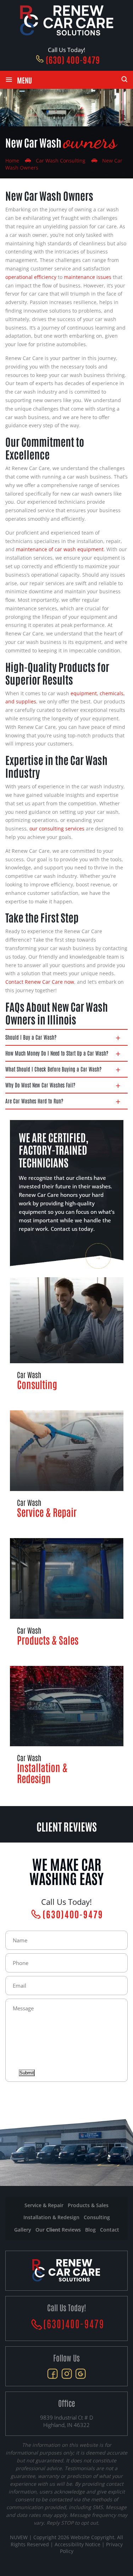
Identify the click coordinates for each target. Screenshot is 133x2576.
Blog (90, 2230)
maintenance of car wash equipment (60, 549)
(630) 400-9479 (73, 59)
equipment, (84, 693)
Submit (27, 2073)
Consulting (67, 1334)
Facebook (52, 2374)
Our (58, 2230)
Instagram (67, 2374)
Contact (110, 2230)
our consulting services (57, 829)
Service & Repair (67, 1464)
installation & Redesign (51, 2217)
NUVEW (19, 2537)
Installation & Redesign (67, 1725)
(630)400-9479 (73, 1914)
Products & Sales (67, 1592)
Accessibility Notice (78, 2544)
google (81, 2374)
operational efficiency (31, 277)
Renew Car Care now (49, 982)
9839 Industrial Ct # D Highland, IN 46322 (67, 2421)
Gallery (23, 2230)
